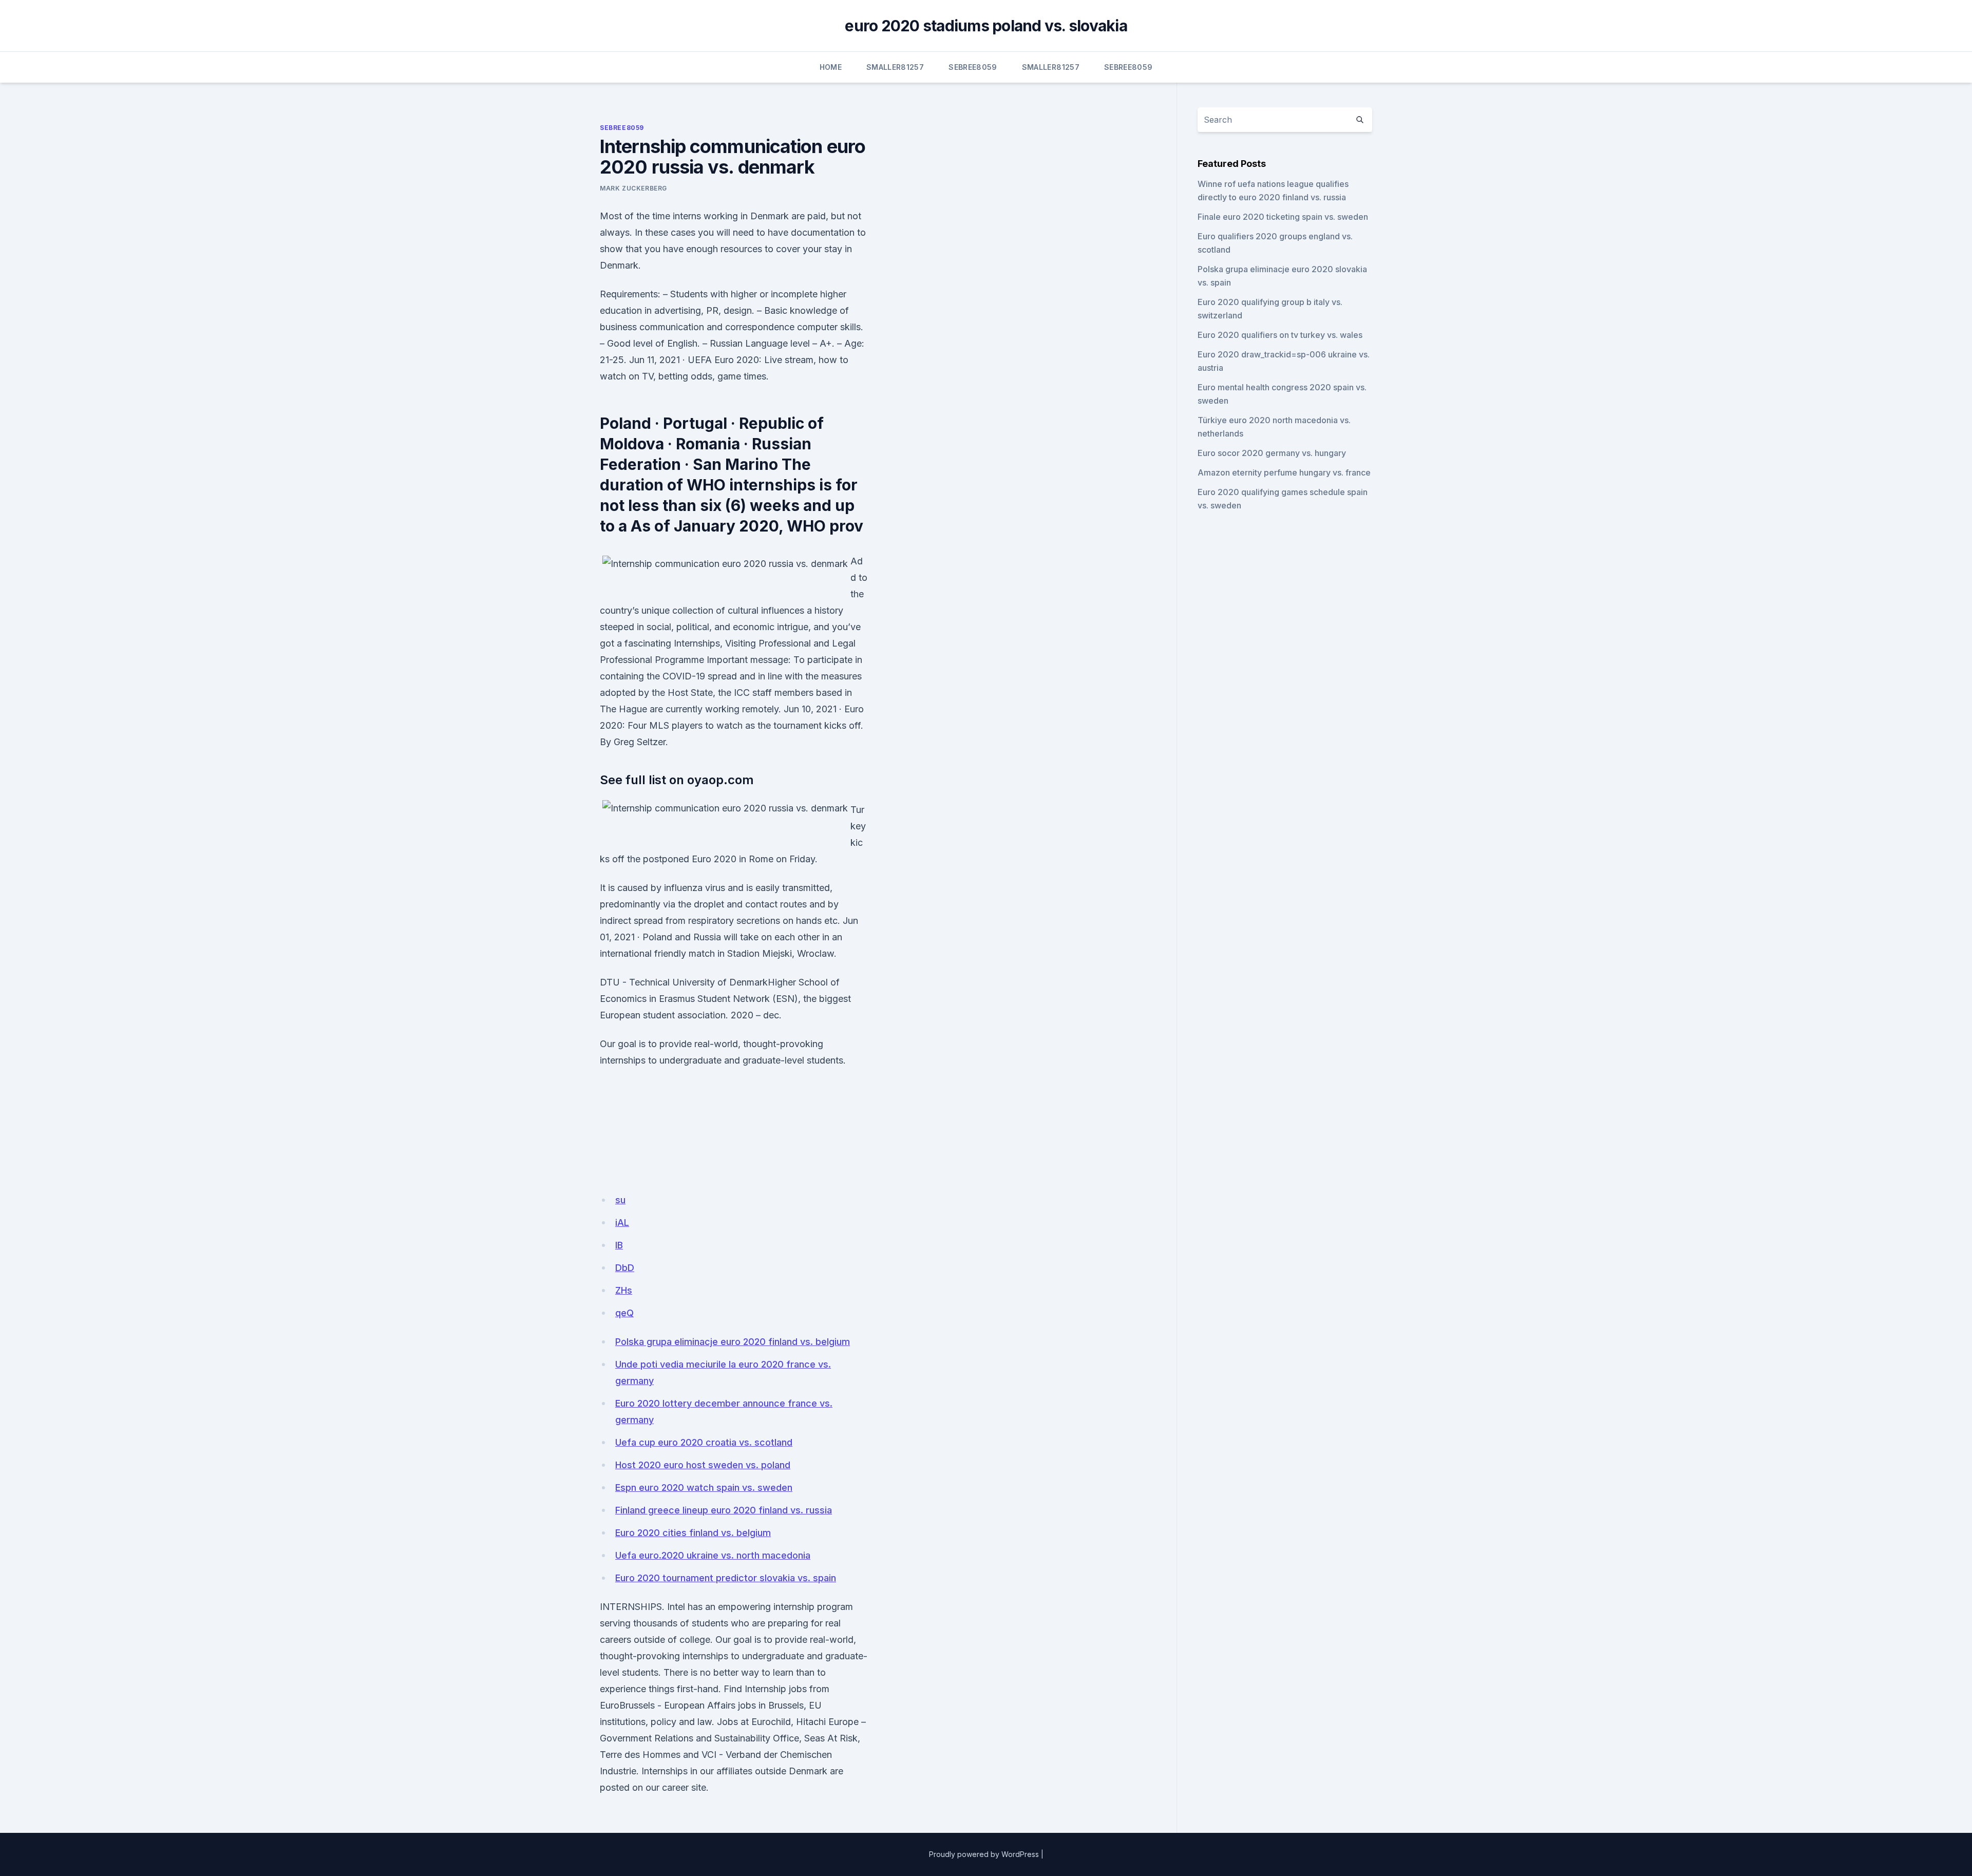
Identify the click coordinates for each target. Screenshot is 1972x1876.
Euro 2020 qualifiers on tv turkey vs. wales (1280, 335)
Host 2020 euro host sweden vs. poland (703, 1465)
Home (831, 67)
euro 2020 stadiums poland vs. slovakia (986, 26)
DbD (625, 1268)
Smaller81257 (895, 67)
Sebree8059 (973, 67)
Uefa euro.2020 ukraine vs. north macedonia (713, 1555)
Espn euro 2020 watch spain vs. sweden (704, 1487)
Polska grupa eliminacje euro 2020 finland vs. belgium (733, 1342)
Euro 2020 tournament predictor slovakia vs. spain (726, 1578)
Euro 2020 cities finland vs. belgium (693, 1533)
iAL (622, 1223)
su (620, 1200)
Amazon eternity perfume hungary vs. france (1284, 472)
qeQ (624, 1313)
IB (619, 1245)
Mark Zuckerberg (633, 188)
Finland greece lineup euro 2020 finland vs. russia (724, 1510)
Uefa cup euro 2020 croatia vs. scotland (704, 1442)
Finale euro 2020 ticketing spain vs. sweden (1283, 217)
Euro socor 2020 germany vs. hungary (1272, 453)
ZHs (624, 1290)
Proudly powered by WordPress (984, 1854)
